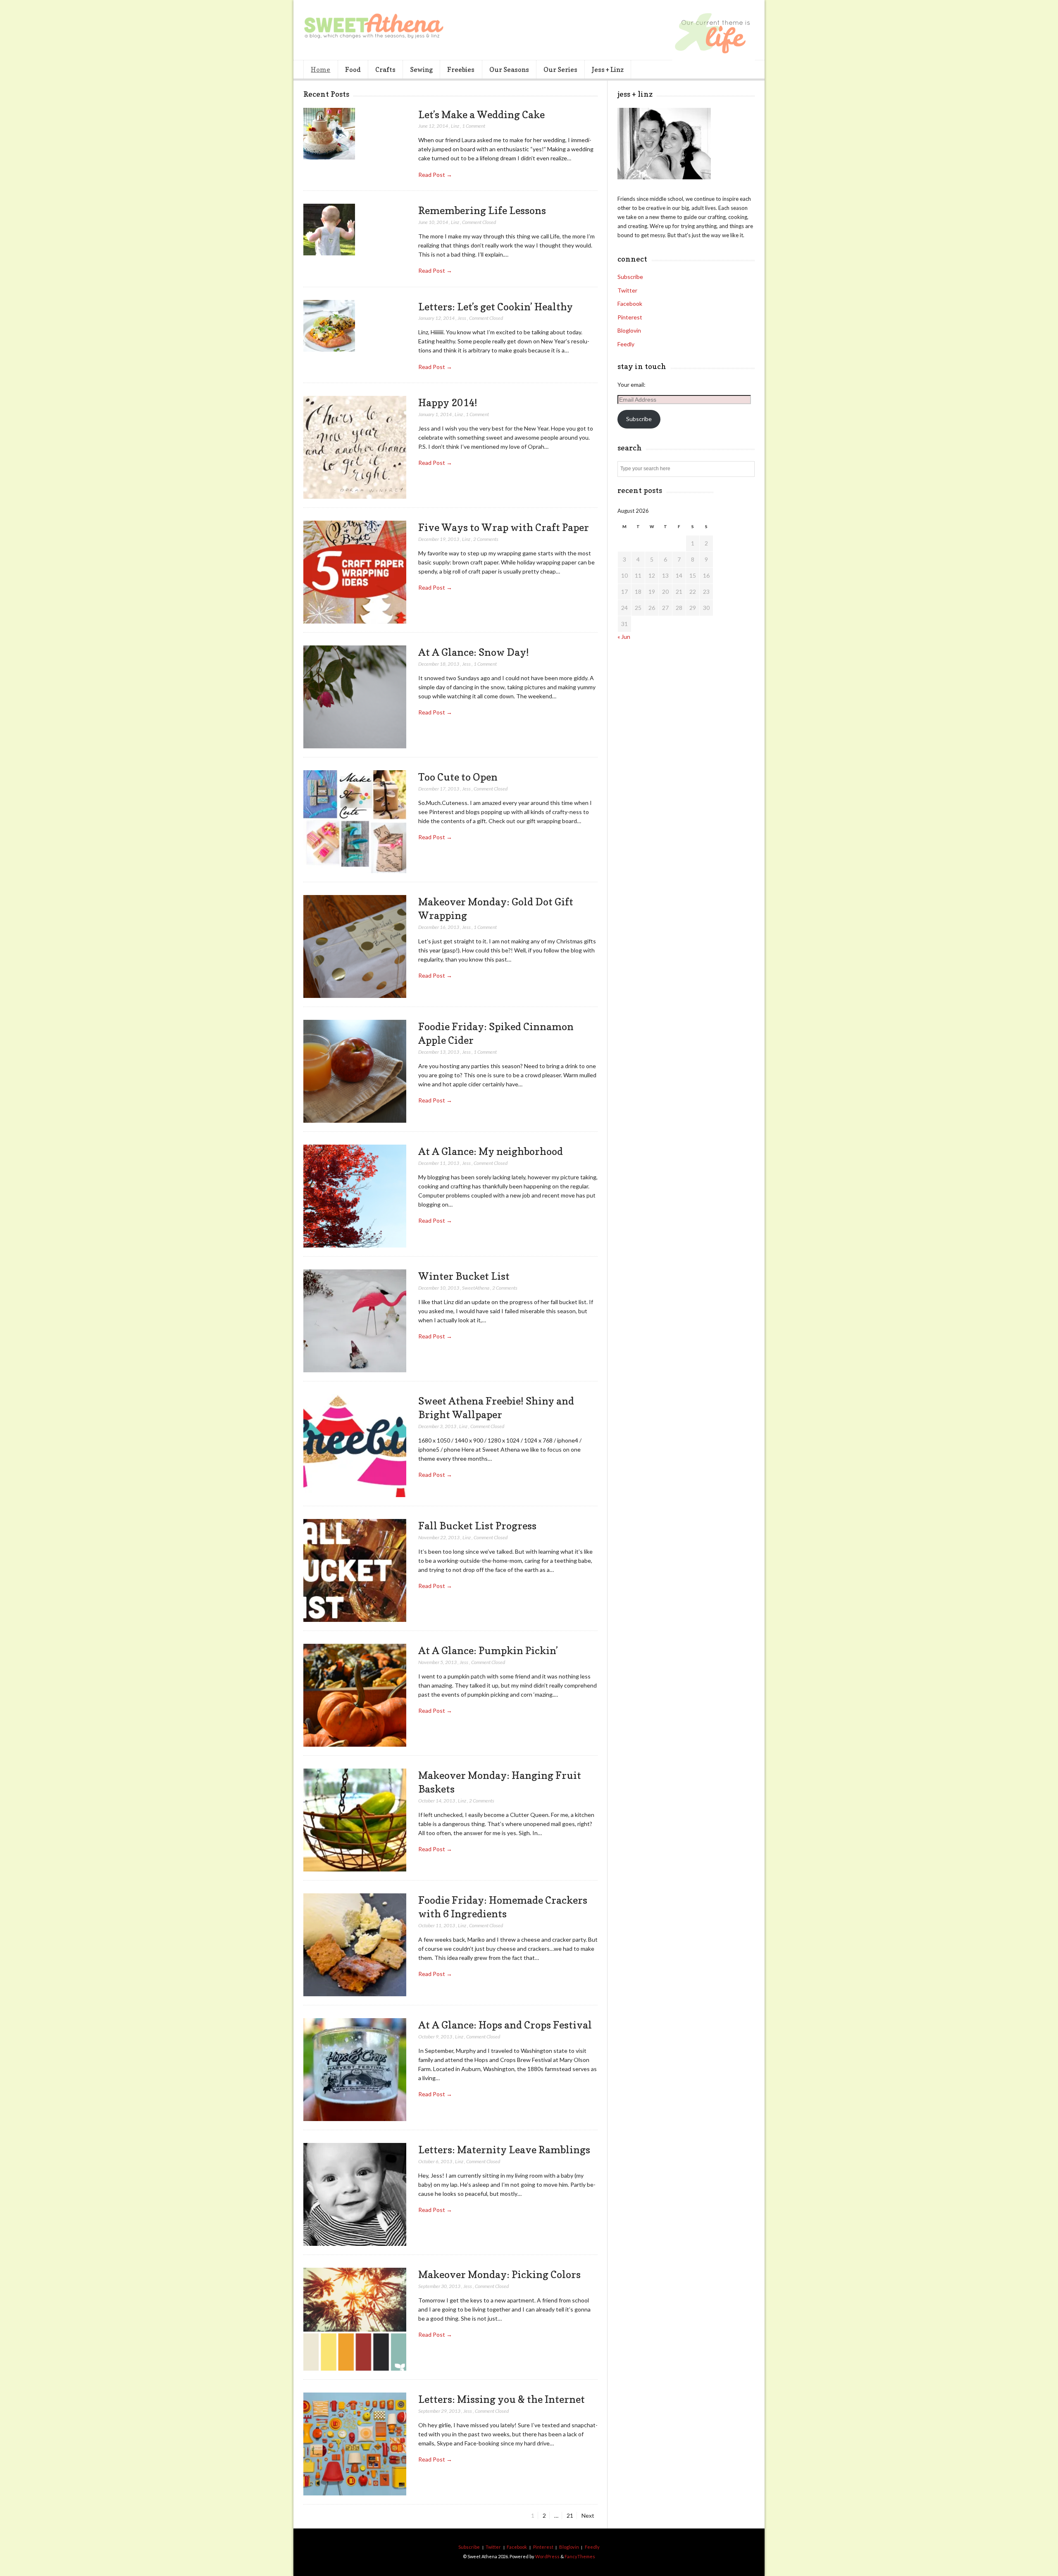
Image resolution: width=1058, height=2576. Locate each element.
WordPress (547, 2556)
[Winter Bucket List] (355, 1321)
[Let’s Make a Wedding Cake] (329, 134)
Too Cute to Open (458, 777)
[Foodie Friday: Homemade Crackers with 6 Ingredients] (355, 1945)
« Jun (624, 637)
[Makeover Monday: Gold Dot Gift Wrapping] (355, 947)
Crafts (385, 69)
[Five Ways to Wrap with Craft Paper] (355, 572)
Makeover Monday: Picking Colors (499, 2274)
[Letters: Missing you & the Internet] (355, 2444)
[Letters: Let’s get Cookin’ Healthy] (329, 326)
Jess (462, 318)
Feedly (626, 344)
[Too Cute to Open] (355, 822)
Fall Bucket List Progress (477, 1526)
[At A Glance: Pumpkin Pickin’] (355, 1695)
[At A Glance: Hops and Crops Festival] (355, 2070)
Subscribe (630, 277)
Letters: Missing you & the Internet (502, 2399)
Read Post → (435, 175)
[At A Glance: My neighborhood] (355, 1196)
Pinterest (630, 317)
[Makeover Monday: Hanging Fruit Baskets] (355, 1820)
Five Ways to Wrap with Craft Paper (504, 527)
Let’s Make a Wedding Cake (481, 114)
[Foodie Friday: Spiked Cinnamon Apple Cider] (355, 1071)
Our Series (560, 69)
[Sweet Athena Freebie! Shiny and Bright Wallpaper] (355, 1446)
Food (353, 69)
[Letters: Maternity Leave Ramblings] (355, 2195)
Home (320, 69)
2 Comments (486, 539)
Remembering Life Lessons (482, 210)
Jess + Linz (608, 69)
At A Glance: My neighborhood (491, 1151)
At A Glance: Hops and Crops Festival (505, 2025)
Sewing (421, 69)
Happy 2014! (448, 402)
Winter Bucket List (464, 1276)
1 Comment (474, 126)
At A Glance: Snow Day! (474, 652)
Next (588, 2515)
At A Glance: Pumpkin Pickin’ (488, 1650)
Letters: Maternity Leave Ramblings (504, 2150)
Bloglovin (629, 330)
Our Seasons (509, 69)
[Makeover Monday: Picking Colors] (355, 2319)
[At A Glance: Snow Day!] (355, 697)
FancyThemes (580, 2556)
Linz (455, 126)
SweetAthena (476, 1288)
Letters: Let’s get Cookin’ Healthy (496, 307)
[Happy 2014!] (355, 448)
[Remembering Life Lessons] (329, 230)
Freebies (461, 69)
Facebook (630, 304)
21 (572, 2515)
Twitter (627, 290)
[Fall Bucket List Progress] (355, 1571)
